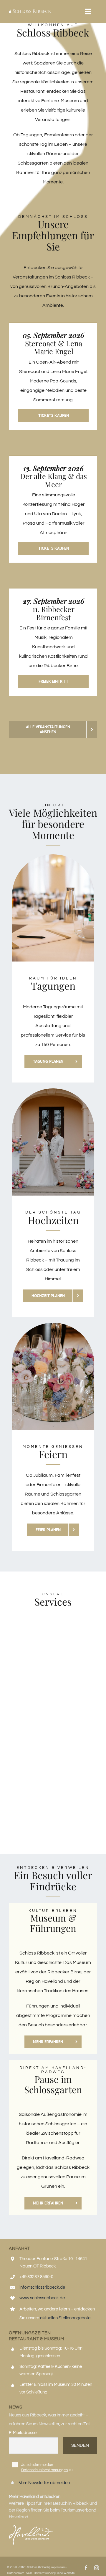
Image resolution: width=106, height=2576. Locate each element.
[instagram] (97, 2568)
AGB (29, 2573)
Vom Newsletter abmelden (44, 2483)
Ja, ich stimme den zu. (47, 2467)
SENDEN (80, 2445)
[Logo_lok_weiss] (30, 12)
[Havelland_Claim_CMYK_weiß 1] (31, 2527)
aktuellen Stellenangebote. (66, 2318)
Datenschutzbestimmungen (44, 2470)
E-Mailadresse (23, 2433)
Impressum (58, 2567)
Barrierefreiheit (44, 2573)
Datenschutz (16, 2573)
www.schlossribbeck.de (42, 2298)
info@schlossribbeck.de (42, 2287)
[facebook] (86, 2568)
